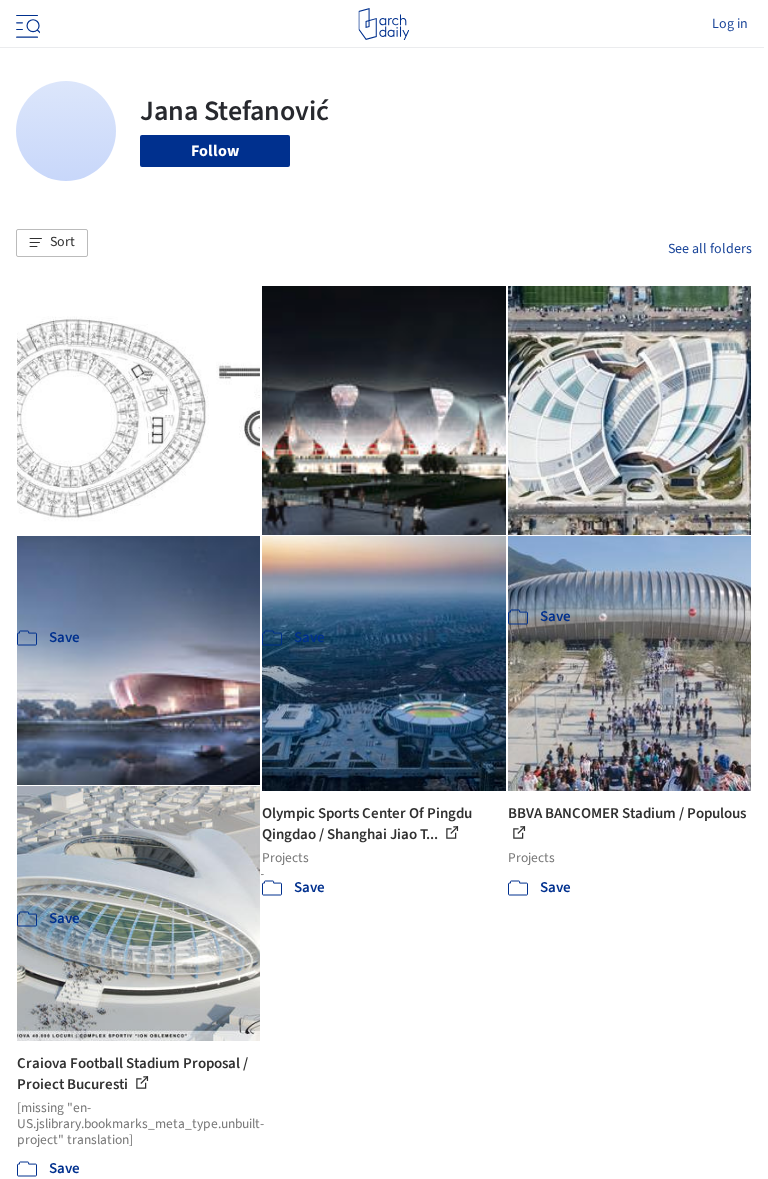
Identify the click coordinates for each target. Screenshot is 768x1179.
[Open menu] (26, 24)
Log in (730, 24)
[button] (52, 243)
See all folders (710, 249)
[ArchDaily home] (383, 24)
